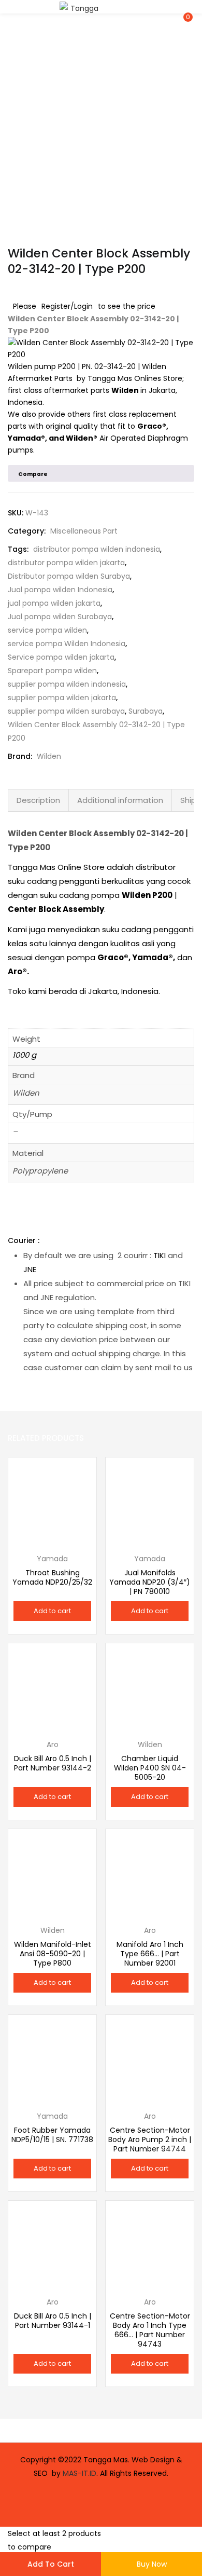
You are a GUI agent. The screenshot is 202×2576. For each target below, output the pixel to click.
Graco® (152, 426)
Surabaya (146, 711)
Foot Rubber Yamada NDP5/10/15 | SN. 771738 (52, 2135)
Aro (15, 971)
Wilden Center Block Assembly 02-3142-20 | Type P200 (96, 731)
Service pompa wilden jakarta (61, 657)
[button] (186, 7)
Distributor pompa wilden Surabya (69, 576)
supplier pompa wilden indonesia (67, 684)
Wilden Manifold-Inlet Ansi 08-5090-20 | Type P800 (53, 1954)
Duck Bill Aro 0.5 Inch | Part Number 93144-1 (53, 2321)
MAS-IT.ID (80, 2473)
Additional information (120, 800)
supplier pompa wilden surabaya (66, 711)
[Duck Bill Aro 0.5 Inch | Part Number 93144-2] (52, 1687)
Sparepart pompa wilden (52, 671)
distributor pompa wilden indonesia (97, 549)
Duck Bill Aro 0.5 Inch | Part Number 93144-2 (53, 1763)
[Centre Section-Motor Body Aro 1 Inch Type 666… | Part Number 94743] (150, 2244)
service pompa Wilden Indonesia (67, 644)
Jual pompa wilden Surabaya (60, 617)
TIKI (160, 1255)
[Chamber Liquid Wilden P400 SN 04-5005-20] (150, 1687)
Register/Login (67, 306)
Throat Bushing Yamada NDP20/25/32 (52, 1577)
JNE (30, 1269)
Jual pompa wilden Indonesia (60, 590)
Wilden (125, 390)
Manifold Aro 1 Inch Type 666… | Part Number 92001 (150, 1954)
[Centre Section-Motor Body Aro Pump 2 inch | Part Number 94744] (150, 2059)
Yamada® (153, 957)
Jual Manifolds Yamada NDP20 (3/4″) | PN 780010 (150, 1582)
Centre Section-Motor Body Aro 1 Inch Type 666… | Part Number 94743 (150, 2330)
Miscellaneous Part (84, 531)
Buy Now (152, 2564)
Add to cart (51, 2564)
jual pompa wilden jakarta (54, 603)
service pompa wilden (47, 630)
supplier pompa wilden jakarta (62, 698)
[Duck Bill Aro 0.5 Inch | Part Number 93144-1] (52, 2244)
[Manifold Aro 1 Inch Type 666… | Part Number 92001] (150, 1873)
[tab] (38, 800)
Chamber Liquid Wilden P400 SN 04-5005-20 (150, 1768)
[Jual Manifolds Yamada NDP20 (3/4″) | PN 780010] (150, 1501)
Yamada (24, 438)
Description (38, 800)
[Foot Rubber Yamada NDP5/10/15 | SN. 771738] (52, 2059)
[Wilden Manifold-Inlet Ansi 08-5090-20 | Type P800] (52, 1873)
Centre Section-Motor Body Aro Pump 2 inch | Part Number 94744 (150, 2139)
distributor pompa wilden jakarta (66, 563)
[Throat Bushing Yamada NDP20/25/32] (52, 1501)
